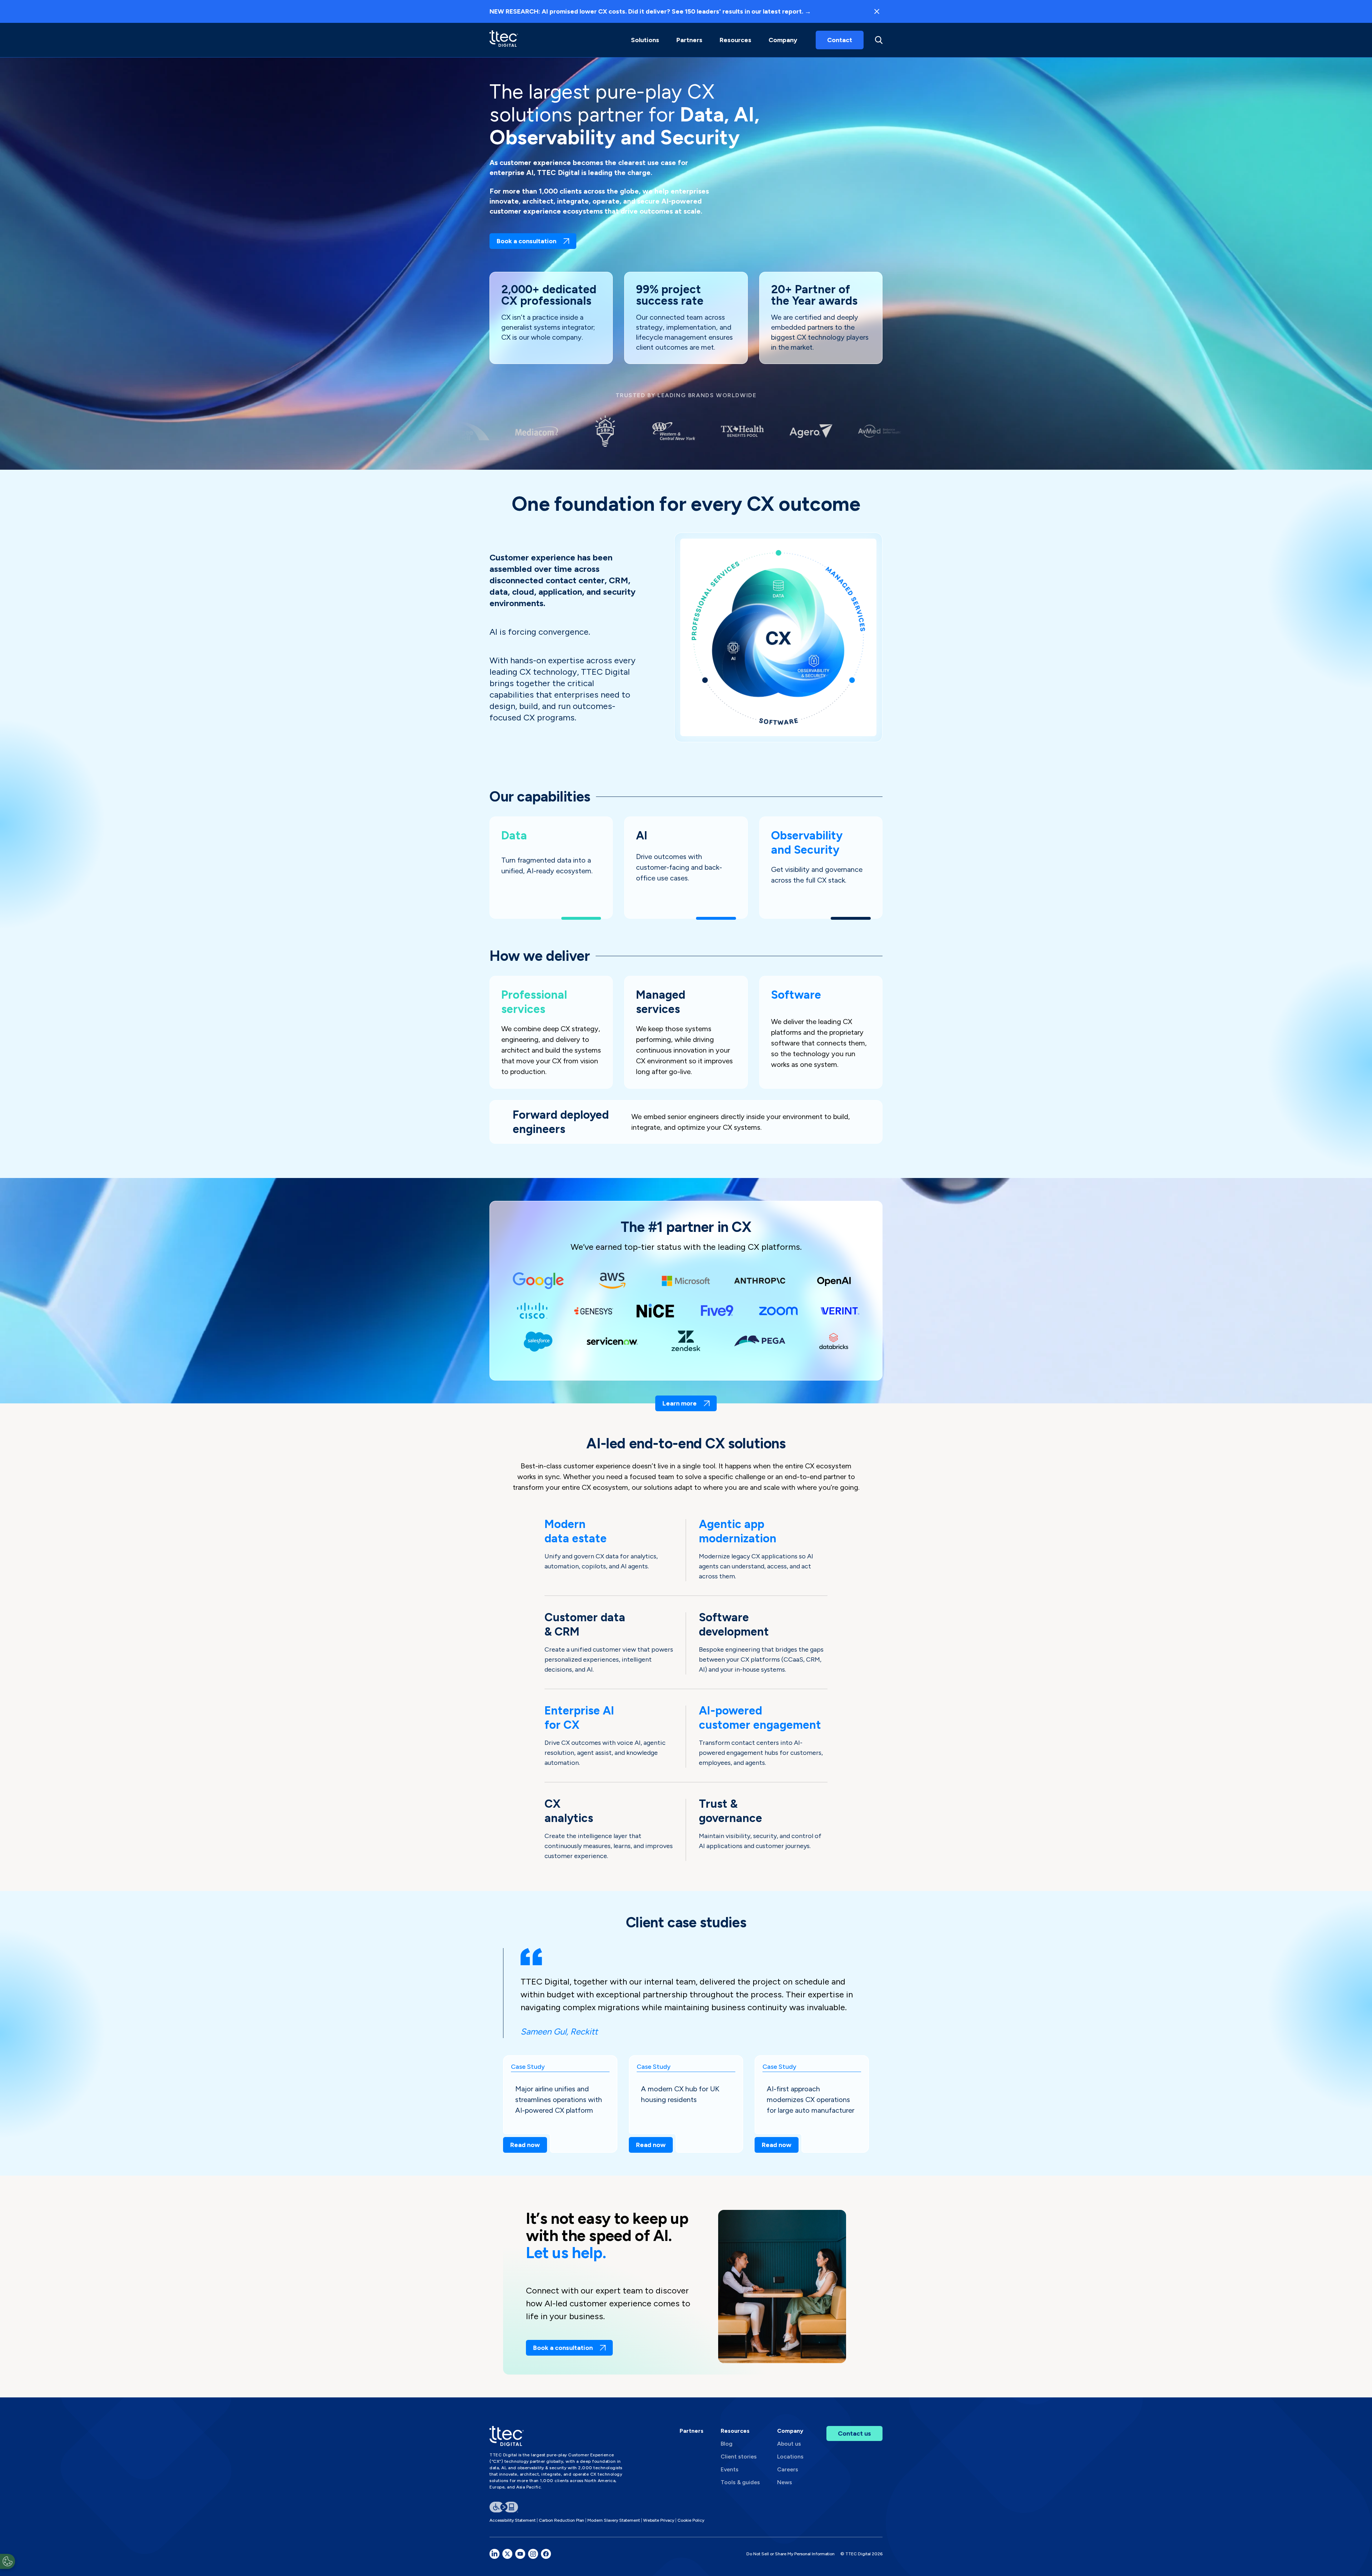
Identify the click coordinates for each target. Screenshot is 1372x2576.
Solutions (645, 40)
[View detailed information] (504, 40)
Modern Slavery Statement (614, 2520)
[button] (645, 40)
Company (783, 40)
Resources (735, 40)
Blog (727, 2444)
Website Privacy (659, 2520)
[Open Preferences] (8, 2561)
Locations (790, 2457)
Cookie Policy (691, 2520)
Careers (788, 2469)
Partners (692, 2431)
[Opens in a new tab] (494, 2554)
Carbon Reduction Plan (561, 2520)
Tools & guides (740, 2482)
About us (789, 2444)
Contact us (854, 2433)
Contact (840, 40)
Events (730, 2469)
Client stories (739, 2457)
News (785, 2482)
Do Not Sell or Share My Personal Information (791, 2554)
